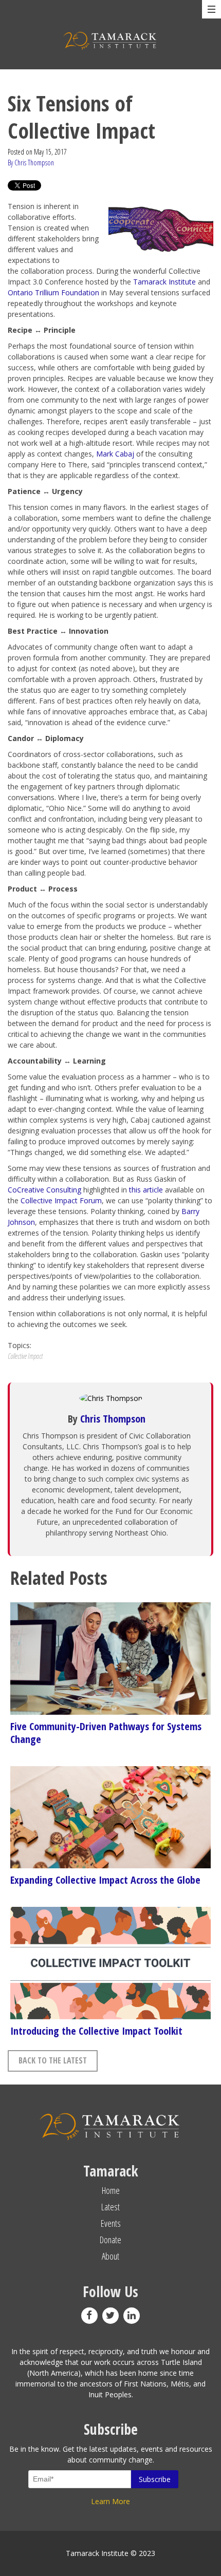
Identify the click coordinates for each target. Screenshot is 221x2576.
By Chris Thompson (31, 163)
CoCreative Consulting (44, 1190)
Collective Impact (25, 1356)
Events (111, 2223)
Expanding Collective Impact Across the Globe (105, 1880)
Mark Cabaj (115, 454)
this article (146, 1190)
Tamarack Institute (164, 282)
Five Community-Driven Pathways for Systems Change (106, 1733)
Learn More (110, 2501)
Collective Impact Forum (61, 1200)
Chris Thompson (113, 1419)
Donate (110, 2240)
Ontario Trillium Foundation (53, 292)
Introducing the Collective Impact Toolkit (96, 2031)
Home (111, 2190)
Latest (110, 2207)
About (110, 2256)
